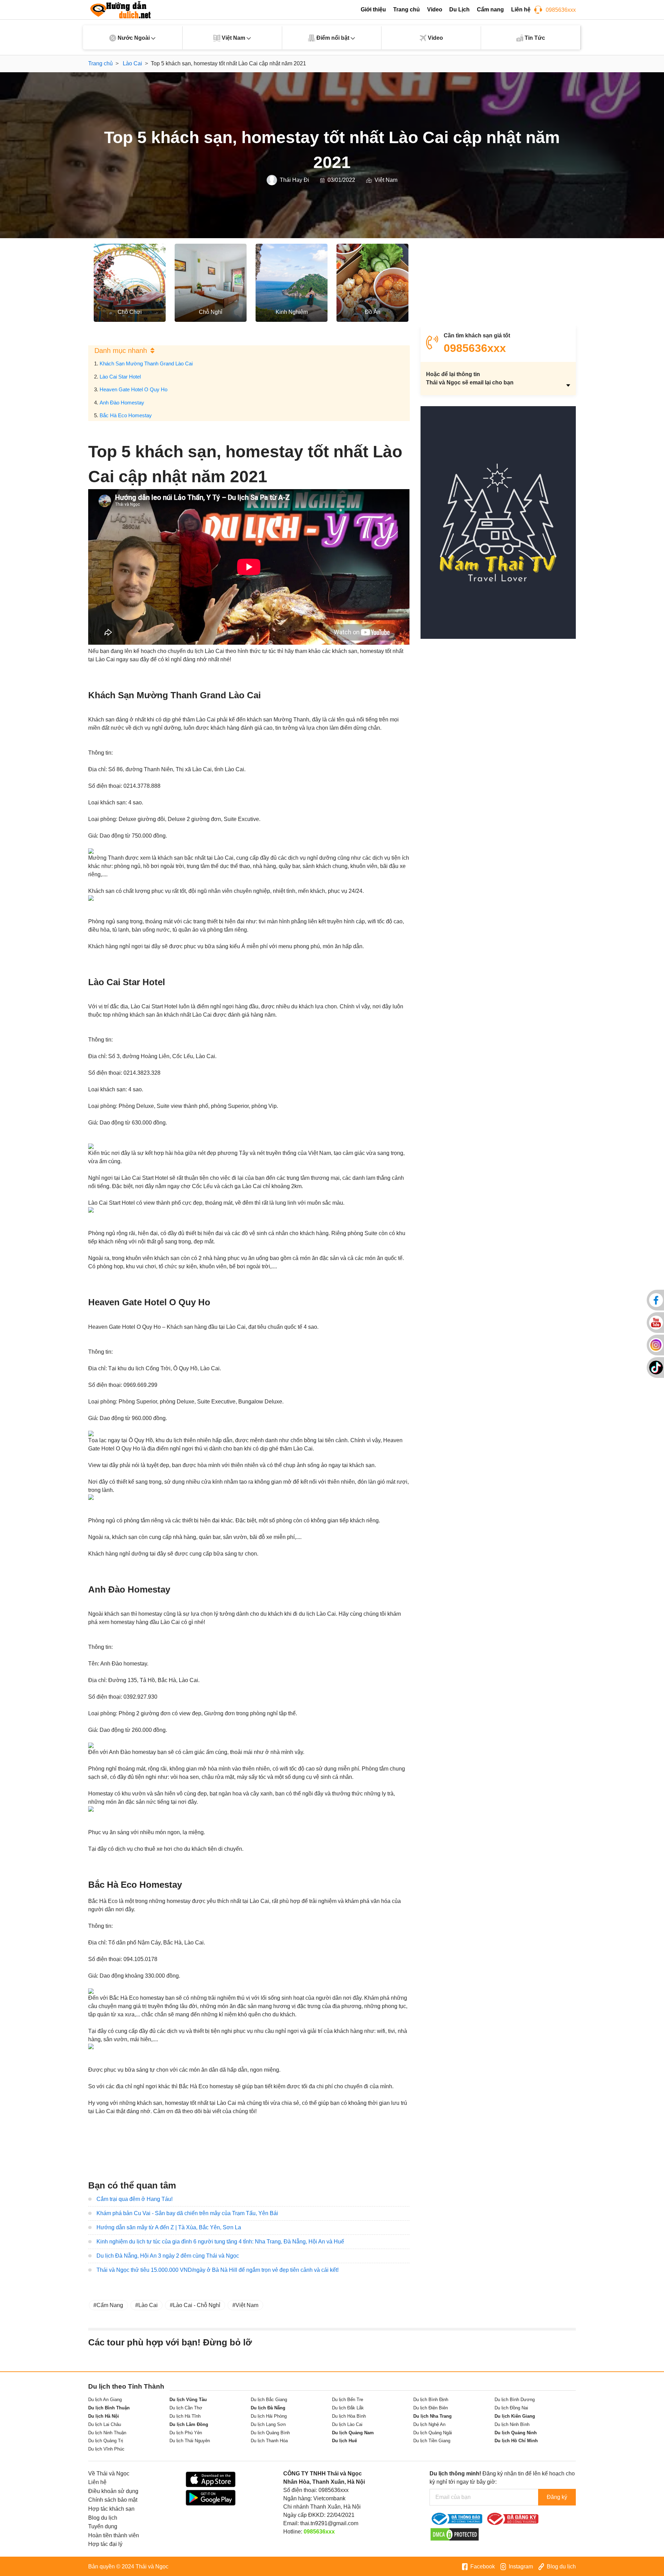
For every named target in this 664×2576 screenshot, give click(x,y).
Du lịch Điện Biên (431, 2408)
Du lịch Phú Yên (186, 2433)
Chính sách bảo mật (113, 2500)
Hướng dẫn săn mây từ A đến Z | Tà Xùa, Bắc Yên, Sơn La (169, 2227)
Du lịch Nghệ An (429, 2424)
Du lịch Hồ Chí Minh (516, 2441)
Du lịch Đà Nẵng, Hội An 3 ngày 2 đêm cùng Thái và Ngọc (168, 2256)
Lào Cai (148, 2305)
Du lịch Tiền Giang (432, 2441)
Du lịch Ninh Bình (512, 2424)
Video (435, 10)
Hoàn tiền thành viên (114, 2535)
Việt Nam (233, 38)
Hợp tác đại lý (105, 2544)
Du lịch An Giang (105, 2400)
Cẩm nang (490, 10)
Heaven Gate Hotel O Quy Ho (133, 389)
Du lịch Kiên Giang (515, 2416)
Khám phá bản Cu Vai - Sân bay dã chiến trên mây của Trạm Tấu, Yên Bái (187, 2213)
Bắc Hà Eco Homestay (126, 415)
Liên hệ (521, 10)
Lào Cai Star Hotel (120, 377)
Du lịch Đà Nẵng (268, 2408)
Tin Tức (534, 38)
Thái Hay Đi (294, 180)
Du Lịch (459, 10)
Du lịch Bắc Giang (269, 2400)
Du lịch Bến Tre (348, 2400)
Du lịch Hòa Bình (349, 2416)
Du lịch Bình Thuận (109, 2408)
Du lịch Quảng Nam (353, 2433)
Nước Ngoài (134, 38)
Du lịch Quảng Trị (106, 2441)
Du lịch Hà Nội (104, 2416)
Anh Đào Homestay (122, 403)
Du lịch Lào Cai (347, 2424)
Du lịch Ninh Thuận (107, 2433)
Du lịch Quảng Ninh (516, 2433)
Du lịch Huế (344, 2441)
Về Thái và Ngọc (109, 2474)
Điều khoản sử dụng (113, 2491)
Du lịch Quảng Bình (270, 2433)
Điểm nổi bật (333, 38)
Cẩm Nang (110, 2305)
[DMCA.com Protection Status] (455, 2534)
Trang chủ (407, 10)
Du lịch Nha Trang (432, 2416)
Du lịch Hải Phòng (269, 2416)
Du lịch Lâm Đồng (189, 2424)
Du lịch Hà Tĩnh (185, 2416)
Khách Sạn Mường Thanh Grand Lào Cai (146, 363)
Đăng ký (557, 2497)
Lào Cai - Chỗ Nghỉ (197, 2305)
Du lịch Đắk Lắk (348, 2408)
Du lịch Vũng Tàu (188, 2400)
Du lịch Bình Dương (515, 2400)
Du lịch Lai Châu (105, 2424)
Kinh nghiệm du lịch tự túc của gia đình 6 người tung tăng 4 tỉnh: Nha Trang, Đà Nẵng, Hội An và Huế (220, 2242)
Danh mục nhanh (121, 351)
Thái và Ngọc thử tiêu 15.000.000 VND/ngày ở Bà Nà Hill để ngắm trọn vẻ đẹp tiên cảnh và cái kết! (218, 2270)
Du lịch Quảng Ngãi (433, 2433)
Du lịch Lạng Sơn (268, 2424)
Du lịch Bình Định (431, 2400)
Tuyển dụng (103, 2526)
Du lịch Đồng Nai (511, 2408)
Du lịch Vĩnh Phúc (106, 2449)
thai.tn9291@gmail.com (329, 2523)
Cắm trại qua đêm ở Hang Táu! (135, 2199)
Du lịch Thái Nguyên (190, 2441)
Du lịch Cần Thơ (186, 2408)
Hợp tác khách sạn (111, 2509)
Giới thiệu (373, 10)
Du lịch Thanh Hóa (269, 2441)
